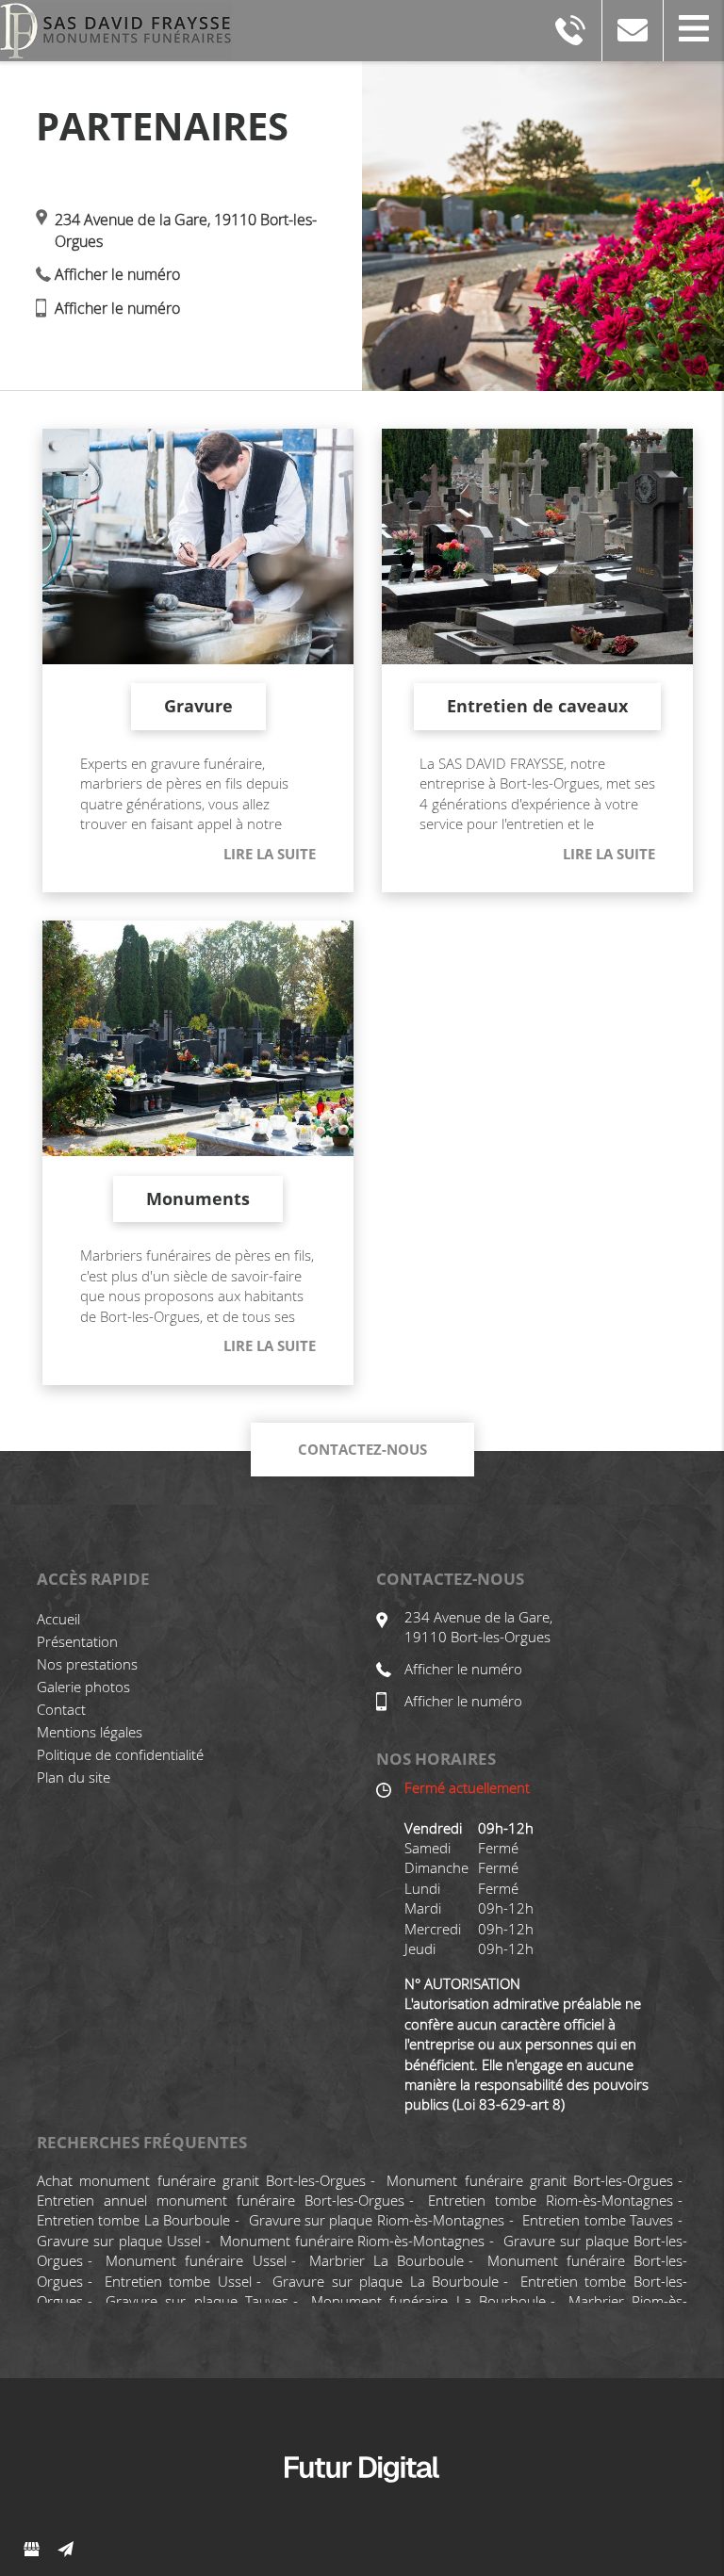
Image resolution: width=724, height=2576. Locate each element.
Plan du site (74, 1777)
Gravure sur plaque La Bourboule (386, 2281)
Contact (61, 1709)
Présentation (77, 1641)
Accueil (58, 1619)
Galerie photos (83, 1687)
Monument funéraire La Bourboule (429, 2301)
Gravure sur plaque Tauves (197, 2301)
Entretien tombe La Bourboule (133, 2220)
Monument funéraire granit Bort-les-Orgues (530, 2180)
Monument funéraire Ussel (196, 2260)
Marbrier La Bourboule (387, 2260)
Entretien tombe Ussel (178, 2281)
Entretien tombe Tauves (598, 2220)
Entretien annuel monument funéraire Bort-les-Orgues (221, 2200)
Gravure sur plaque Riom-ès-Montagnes (377, 2220)
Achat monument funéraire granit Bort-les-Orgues (201, 2180)
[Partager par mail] (65, 2550)
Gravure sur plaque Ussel (119, 2241)
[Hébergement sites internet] (362, 2502)
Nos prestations (87, 1664)
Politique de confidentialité (120, 1754)
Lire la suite (270, 854)
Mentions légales (90, 1732)
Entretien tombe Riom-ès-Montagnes (551, 2200)
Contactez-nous (362, 1449)
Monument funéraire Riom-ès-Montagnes (353, 2241)
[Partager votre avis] (31, 2550)
